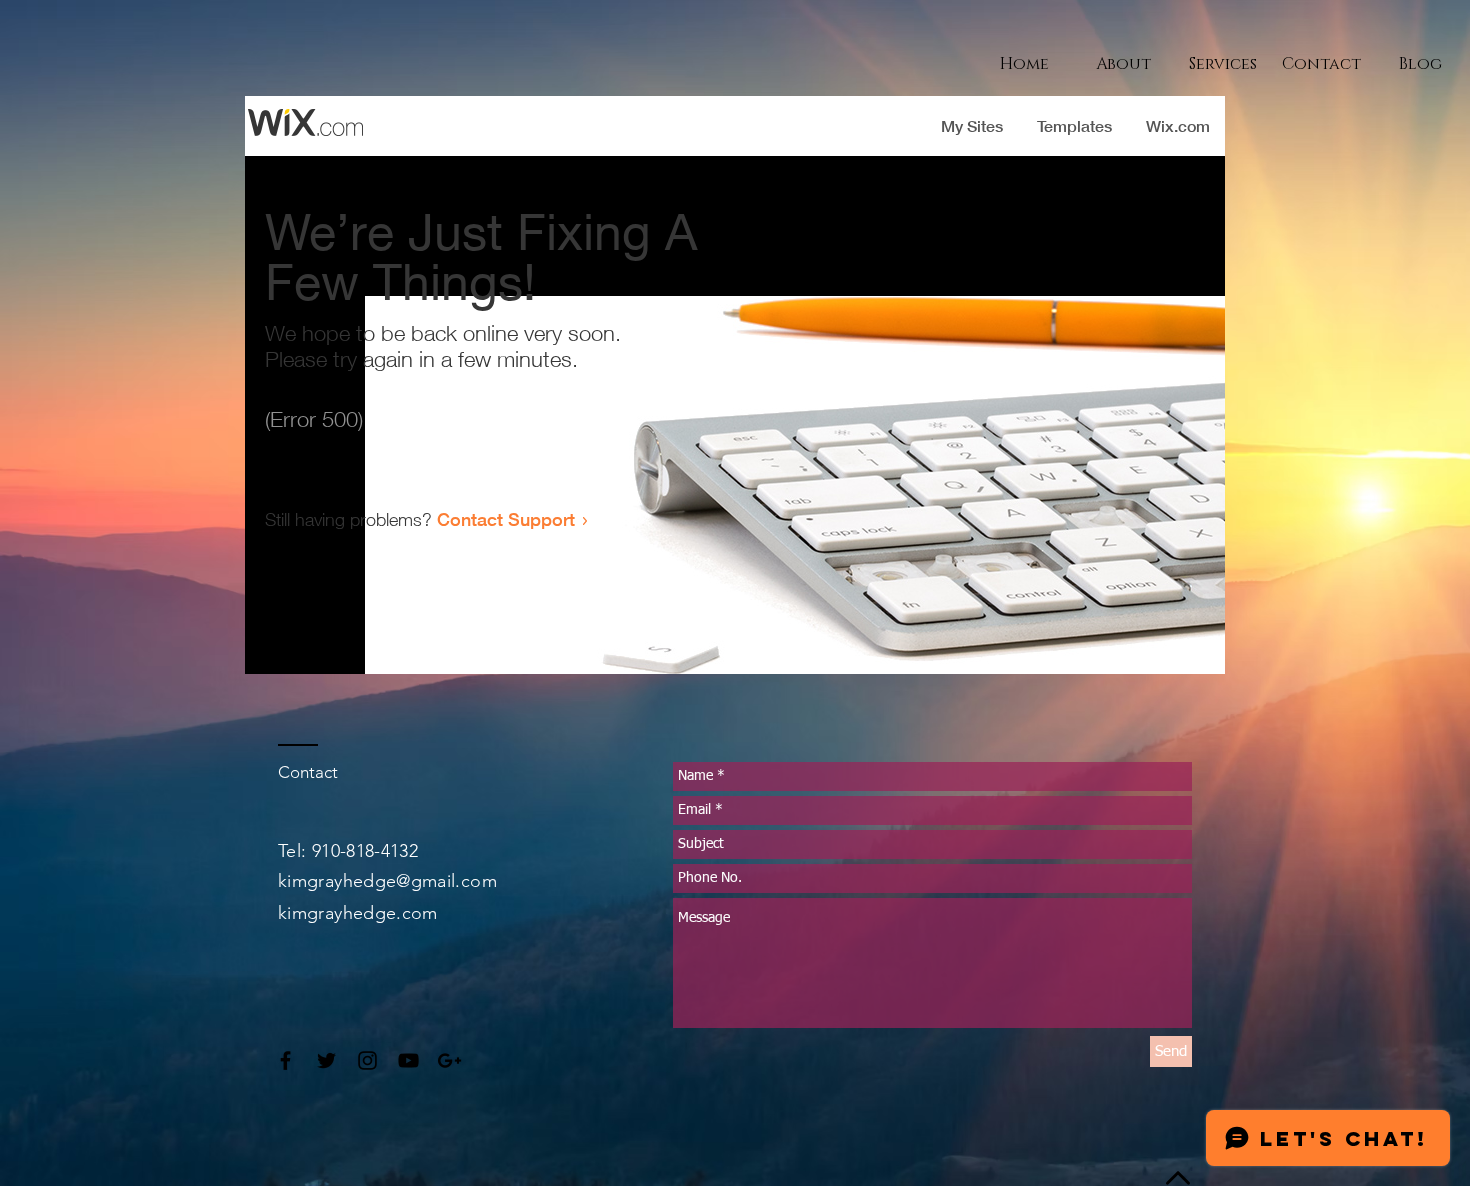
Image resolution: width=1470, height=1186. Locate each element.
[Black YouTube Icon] (408, 1060)
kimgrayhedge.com (358, 913)
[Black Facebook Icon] (285, 1060)
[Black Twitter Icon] (326, 1060)
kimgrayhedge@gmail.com (387, 881)
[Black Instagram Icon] (367, 1060)
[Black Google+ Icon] (449, 1060)
